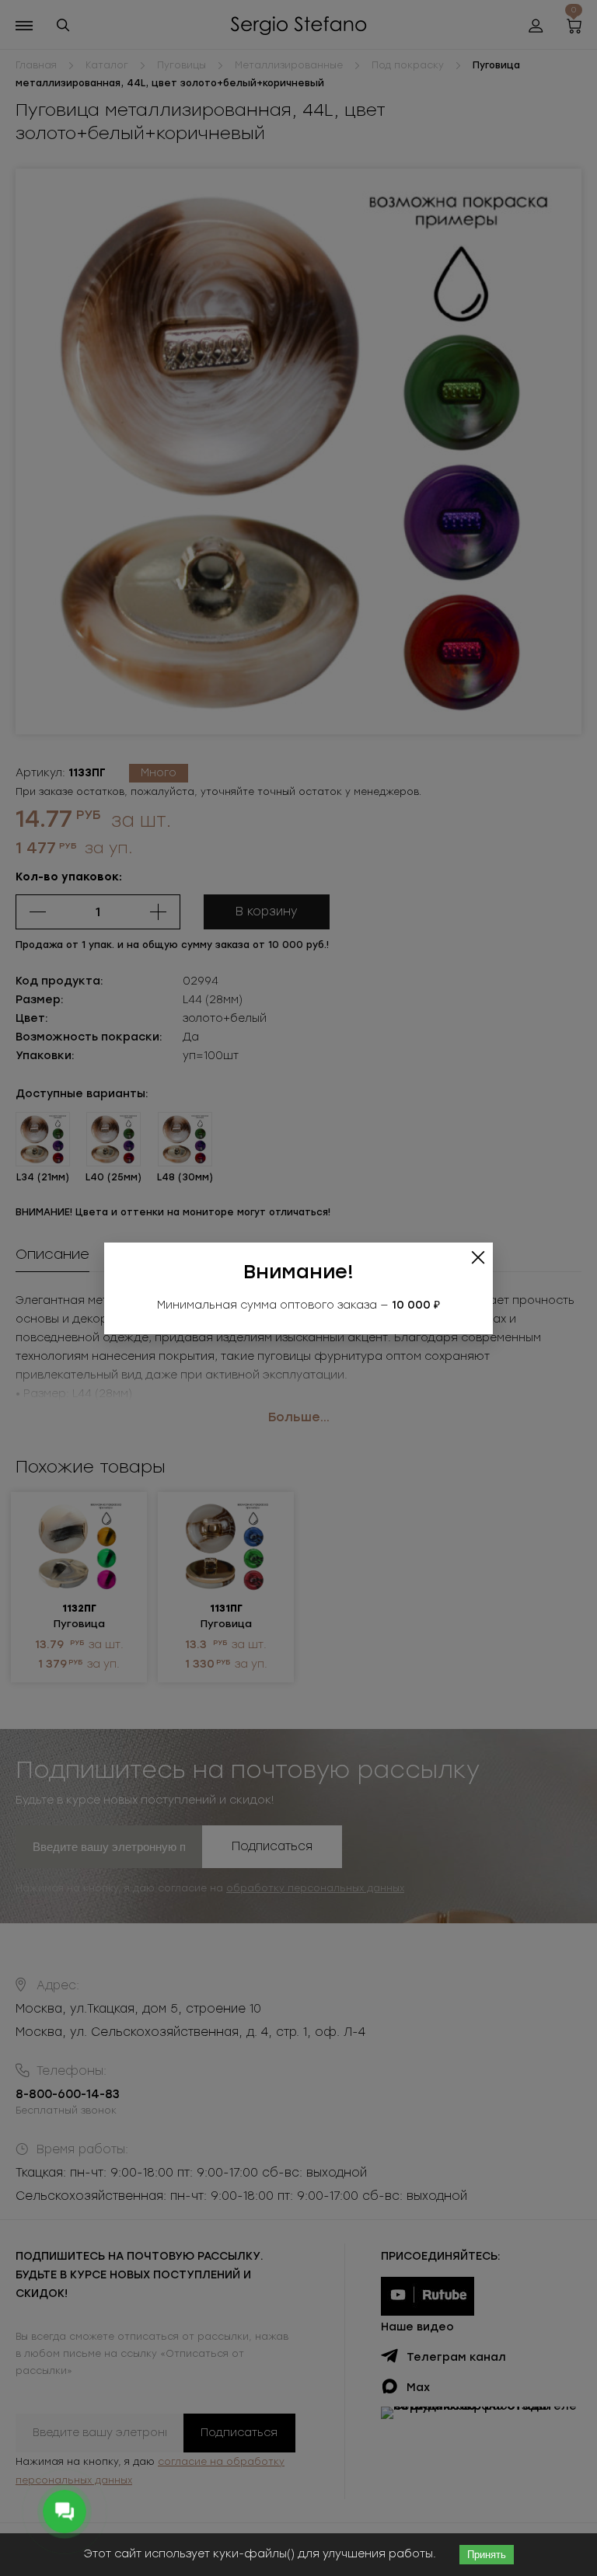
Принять (487, 2555)
